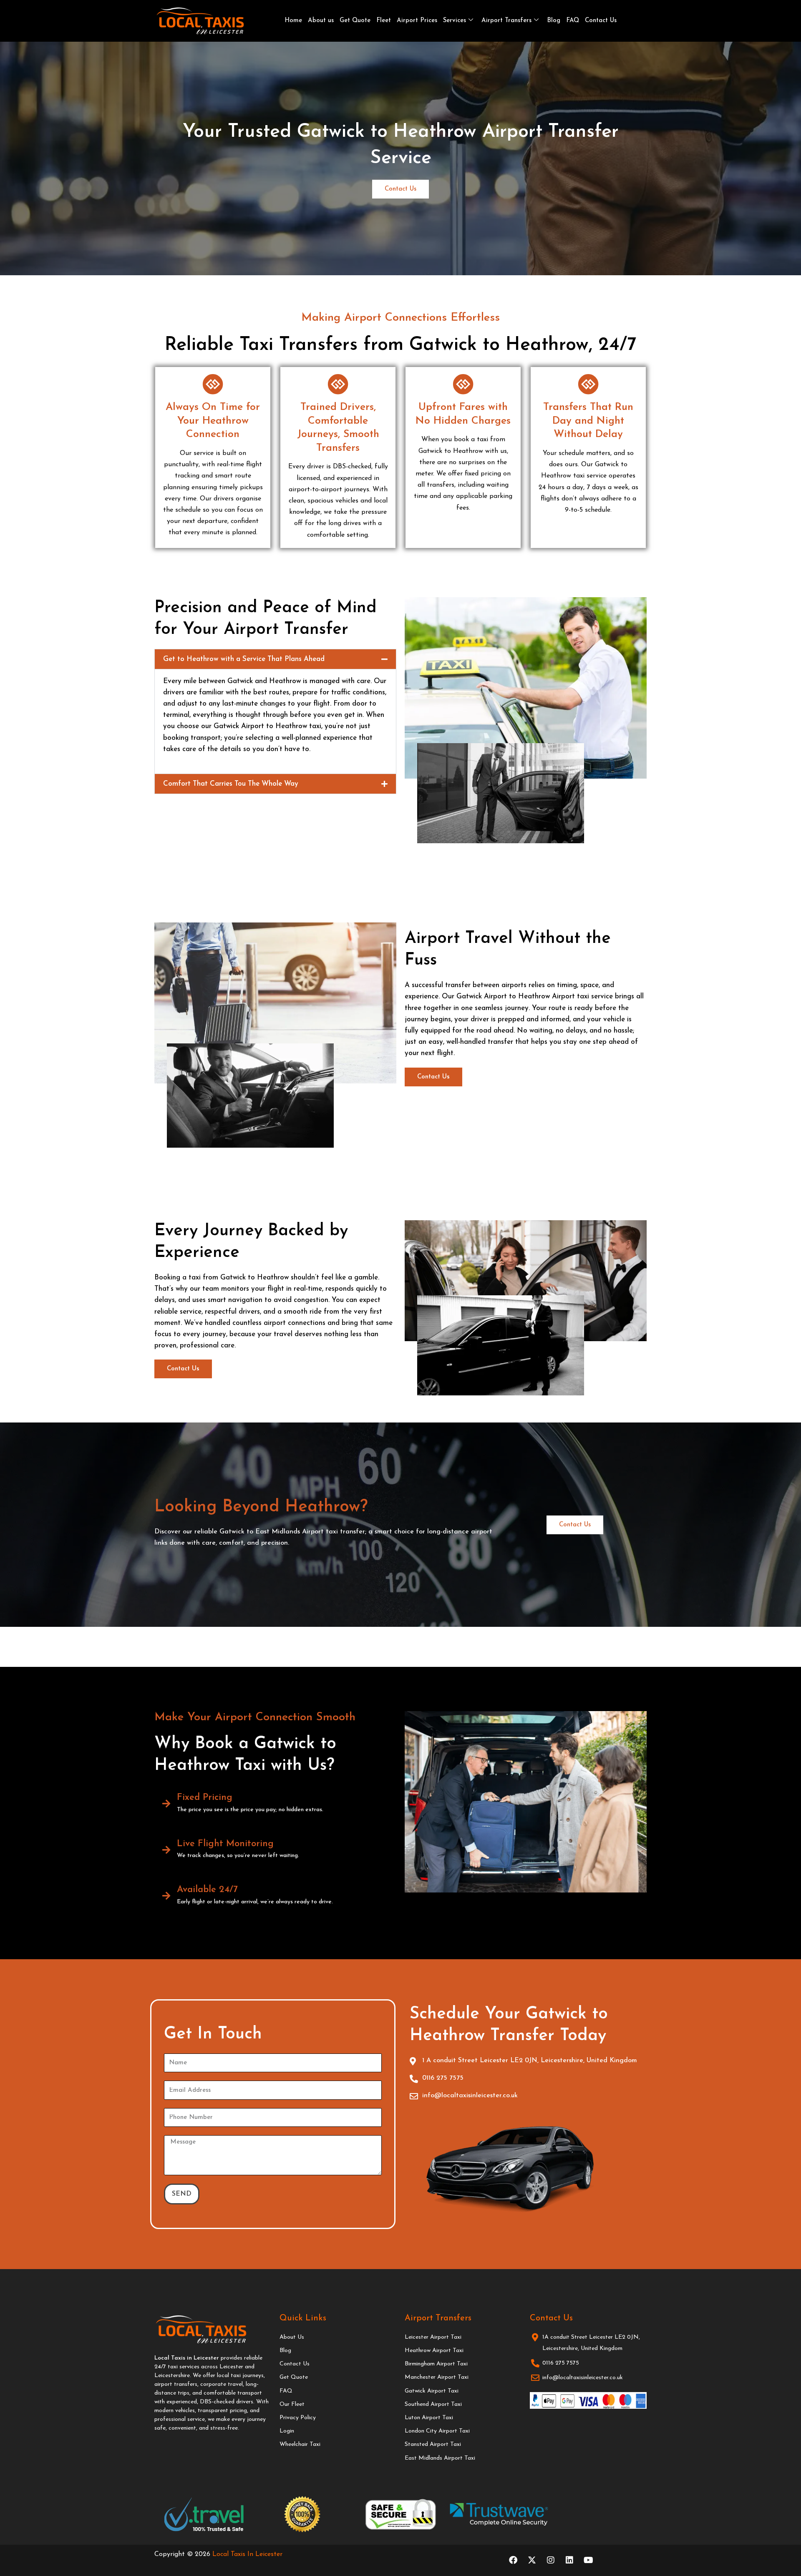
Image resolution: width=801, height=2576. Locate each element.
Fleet (384, 21)
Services (455, 21)
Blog (554, 21)
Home (293, 21)
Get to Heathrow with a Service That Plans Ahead (244, 659)
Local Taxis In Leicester (247, 2554)
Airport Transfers (506, 21)
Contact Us (601, 21)
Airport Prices (417, 21)
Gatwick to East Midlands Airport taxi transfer (292, 1532)
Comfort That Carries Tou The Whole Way (231, 784)
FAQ (573, 21)
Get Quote (355, 21)
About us (321, 21)
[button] (275, 659)
